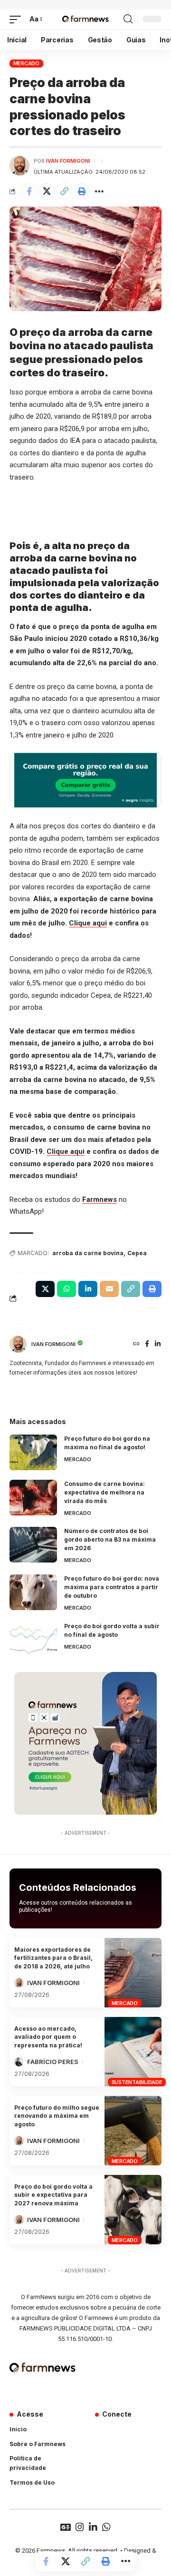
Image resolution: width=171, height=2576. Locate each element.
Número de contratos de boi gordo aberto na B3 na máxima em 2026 (110, 1539)
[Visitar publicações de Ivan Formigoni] (19, 166)
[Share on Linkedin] (88, 1289)
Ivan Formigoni (68, 161)
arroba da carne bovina (88, 1253)
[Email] (109, 1289)
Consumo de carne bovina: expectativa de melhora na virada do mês (104, 1492)
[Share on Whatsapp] (66, 1289)
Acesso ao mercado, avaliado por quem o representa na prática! (48, 2037)
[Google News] (66, 2527)
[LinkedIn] (158, 1344)
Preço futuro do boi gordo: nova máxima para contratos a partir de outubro (112, 1587)
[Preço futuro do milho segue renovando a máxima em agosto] (133, 2131)
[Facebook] (147, 1344)
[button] (18, 20)
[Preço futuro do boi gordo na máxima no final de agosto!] (33, 1452)
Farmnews (100, 1200)
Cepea (137, 1253)
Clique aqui (88, 923)
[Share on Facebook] (29, 191)
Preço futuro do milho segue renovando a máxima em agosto (57, 2116)
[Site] (136, 1344)
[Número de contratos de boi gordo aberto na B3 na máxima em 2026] (33, 1545)
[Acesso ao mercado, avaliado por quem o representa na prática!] (133, 2052)
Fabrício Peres (53, 2062)
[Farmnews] (85, 20)
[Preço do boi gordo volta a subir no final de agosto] (33, 1640)
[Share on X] (47, 191)
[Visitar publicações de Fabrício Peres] (19, 2062)
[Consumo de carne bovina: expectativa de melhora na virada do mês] (33, 1498)
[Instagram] (80, 2527)
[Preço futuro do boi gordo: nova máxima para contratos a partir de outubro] (33, 1592)
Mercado (26, 63)
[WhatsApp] (106, 2527)
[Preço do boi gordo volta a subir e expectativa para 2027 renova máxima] (133, 2210)
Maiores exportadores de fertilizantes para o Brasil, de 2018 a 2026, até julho (53, 1958)
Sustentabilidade (137, 2082)
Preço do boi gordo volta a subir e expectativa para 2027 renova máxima (53, 2195)
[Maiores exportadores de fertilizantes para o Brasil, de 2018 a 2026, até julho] (133, 1973)
